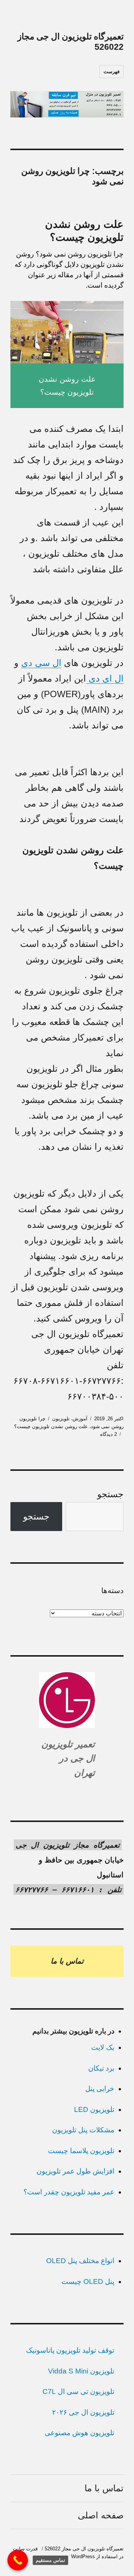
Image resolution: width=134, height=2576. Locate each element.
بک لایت (103, 2047)
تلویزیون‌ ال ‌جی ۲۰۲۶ (83, 2412)
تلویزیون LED (94, 2109)
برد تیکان (101, 2068)
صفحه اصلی (101, 2515)
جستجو (110, 1494)
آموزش (80, 1419)
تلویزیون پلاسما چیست (81, 2151)
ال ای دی (105, 678)
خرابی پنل (100, 2089)
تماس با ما (104, 2488)
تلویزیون (61, 1419)
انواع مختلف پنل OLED (80, 2261)
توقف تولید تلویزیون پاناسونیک (70, 2350)
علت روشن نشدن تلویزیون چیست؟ (51, 1426)
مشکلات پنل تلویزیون (83, 2130)
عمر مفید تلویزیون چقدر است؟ (69, 2192)
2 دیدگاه (109, 1434)
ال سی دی (41, 663)
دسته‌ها (112, 1590)
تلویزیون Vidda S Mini (81, 2371)
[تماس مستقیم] (18, 2560)
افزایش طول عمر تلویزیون (75, 2171)
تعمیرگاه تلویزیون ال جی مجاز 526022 (84, 2549)
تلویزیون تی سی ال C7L (78, 2391)
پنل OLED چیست (88, 2281)
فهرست (111, 72)
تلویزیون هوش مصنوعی (79, 2433)
